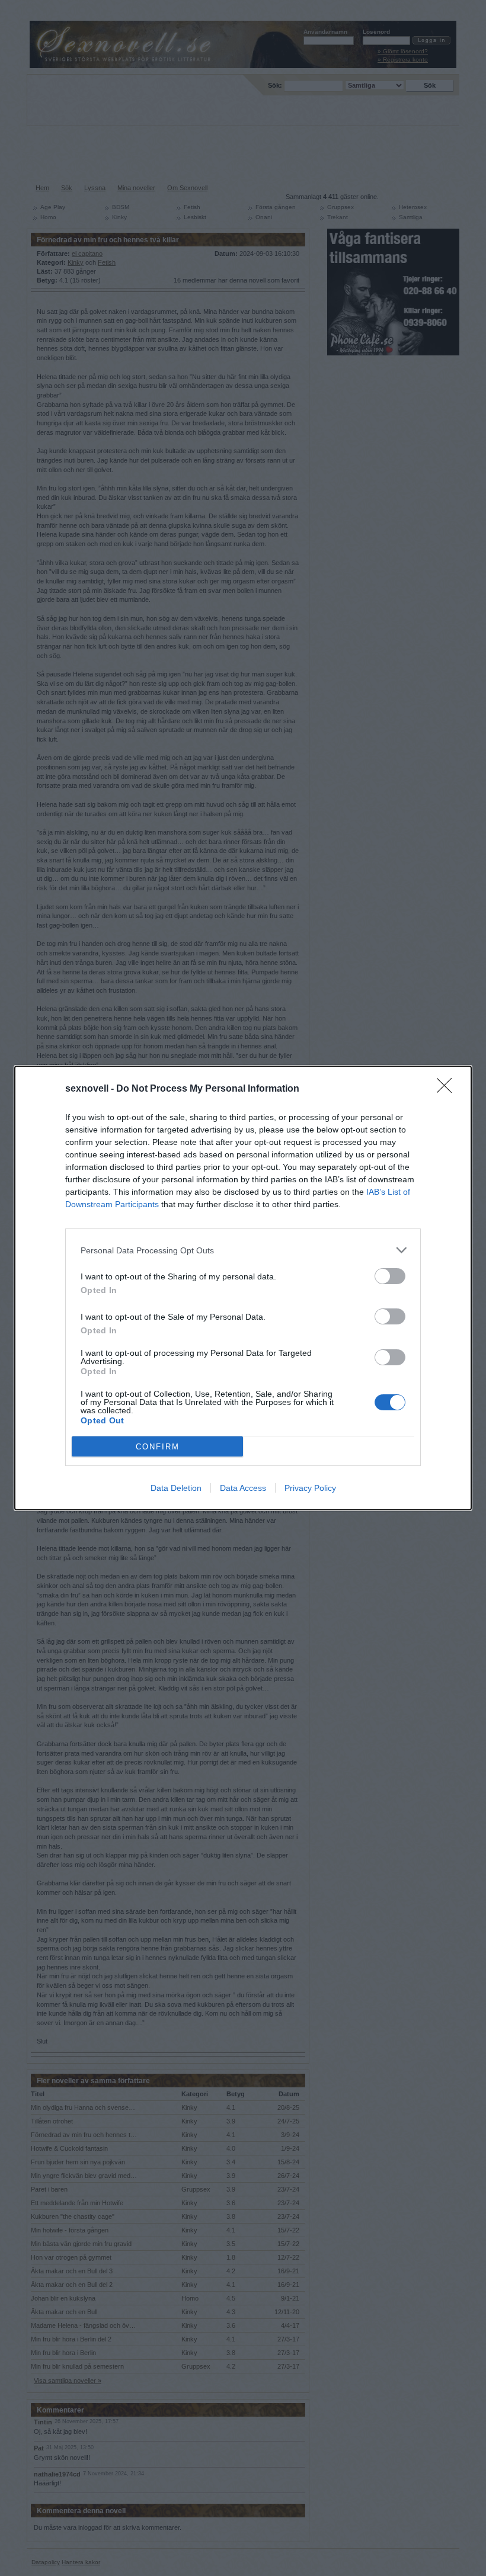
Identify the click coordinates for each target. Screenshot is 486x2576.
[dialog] (243, 1288)
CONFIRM (158, 1447)
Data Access (243, 1488)
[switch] (390, 1276)
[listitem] (243, 1250)
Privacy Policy (310, 1488)
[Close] (448, 1089)
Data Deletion (176, 1488)
